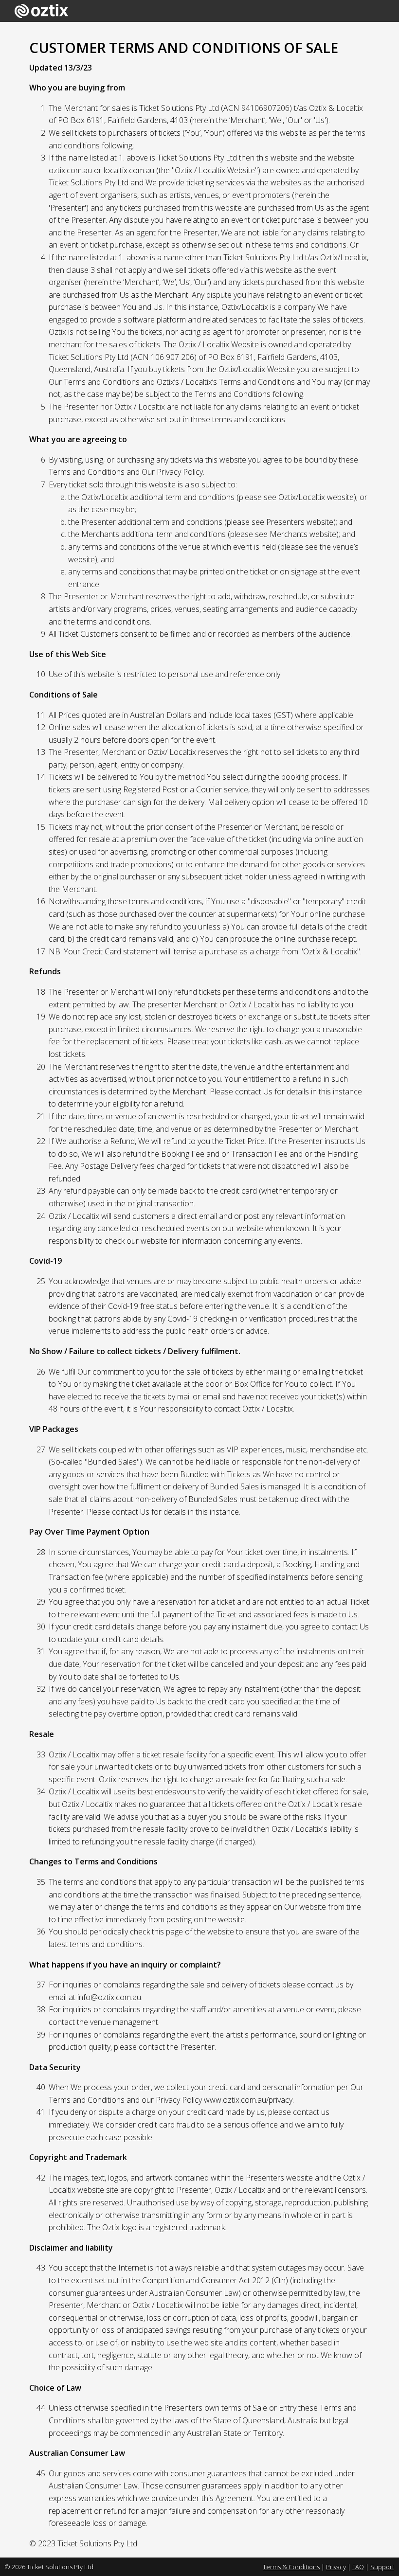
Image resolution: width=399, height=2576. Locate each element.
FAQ (358, 2567)
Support (382, 2567)
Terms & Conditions (291, 2567)
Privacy (336, 2567)
